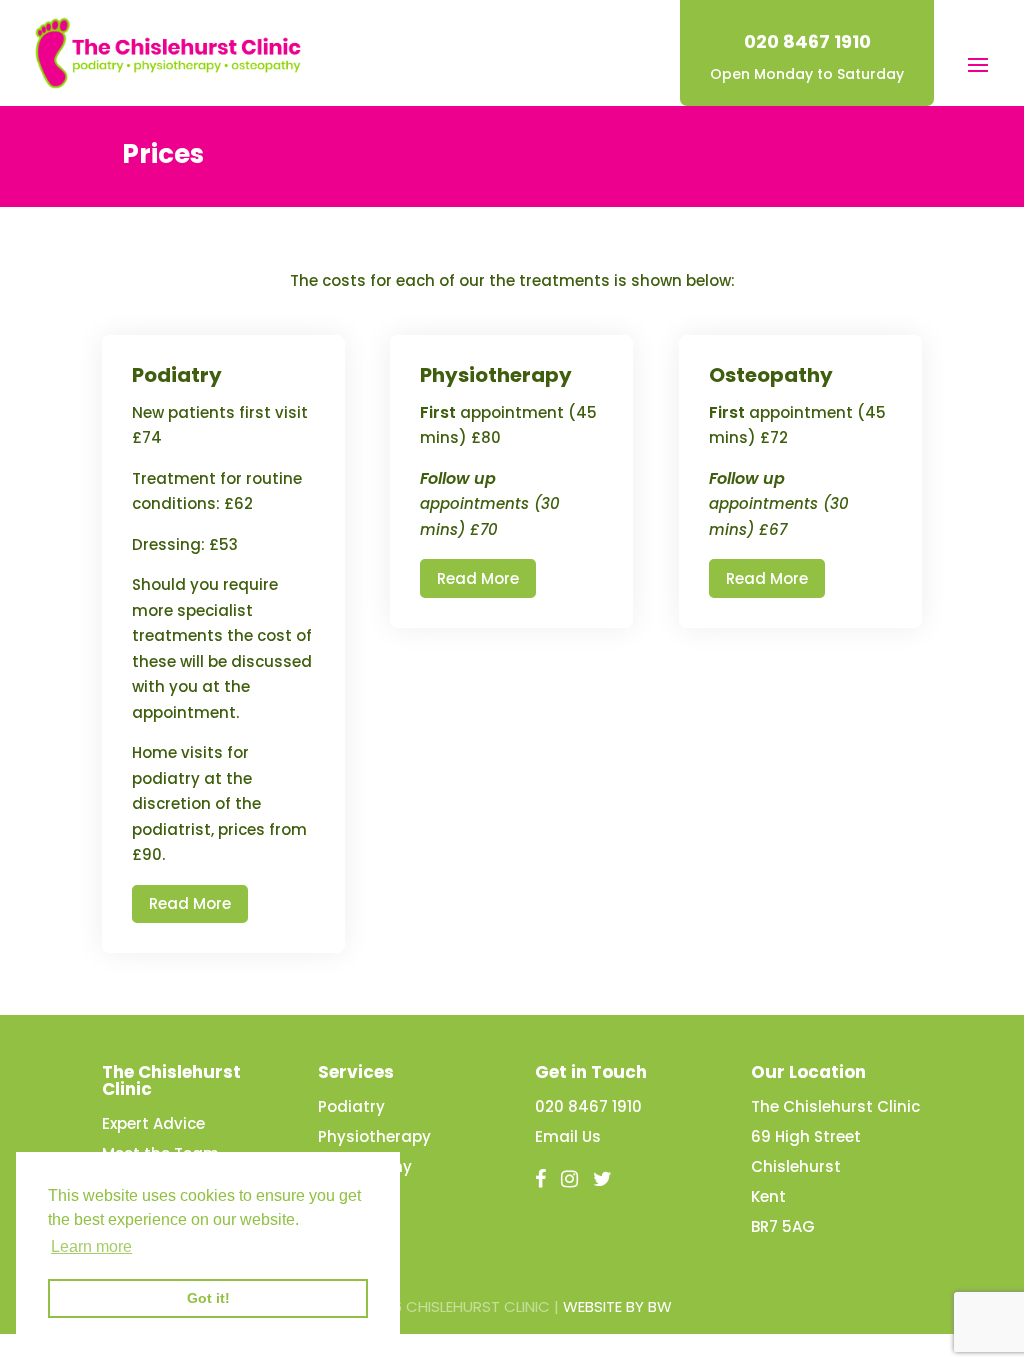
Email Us (568, 1136)
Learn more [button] (91, 1246)
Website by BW (617, 1306)
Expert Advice (153, 1123)
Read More (190, 903)
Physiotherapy (374, 1136)
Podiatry (351, 1106)
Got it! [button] (208, 1298)
